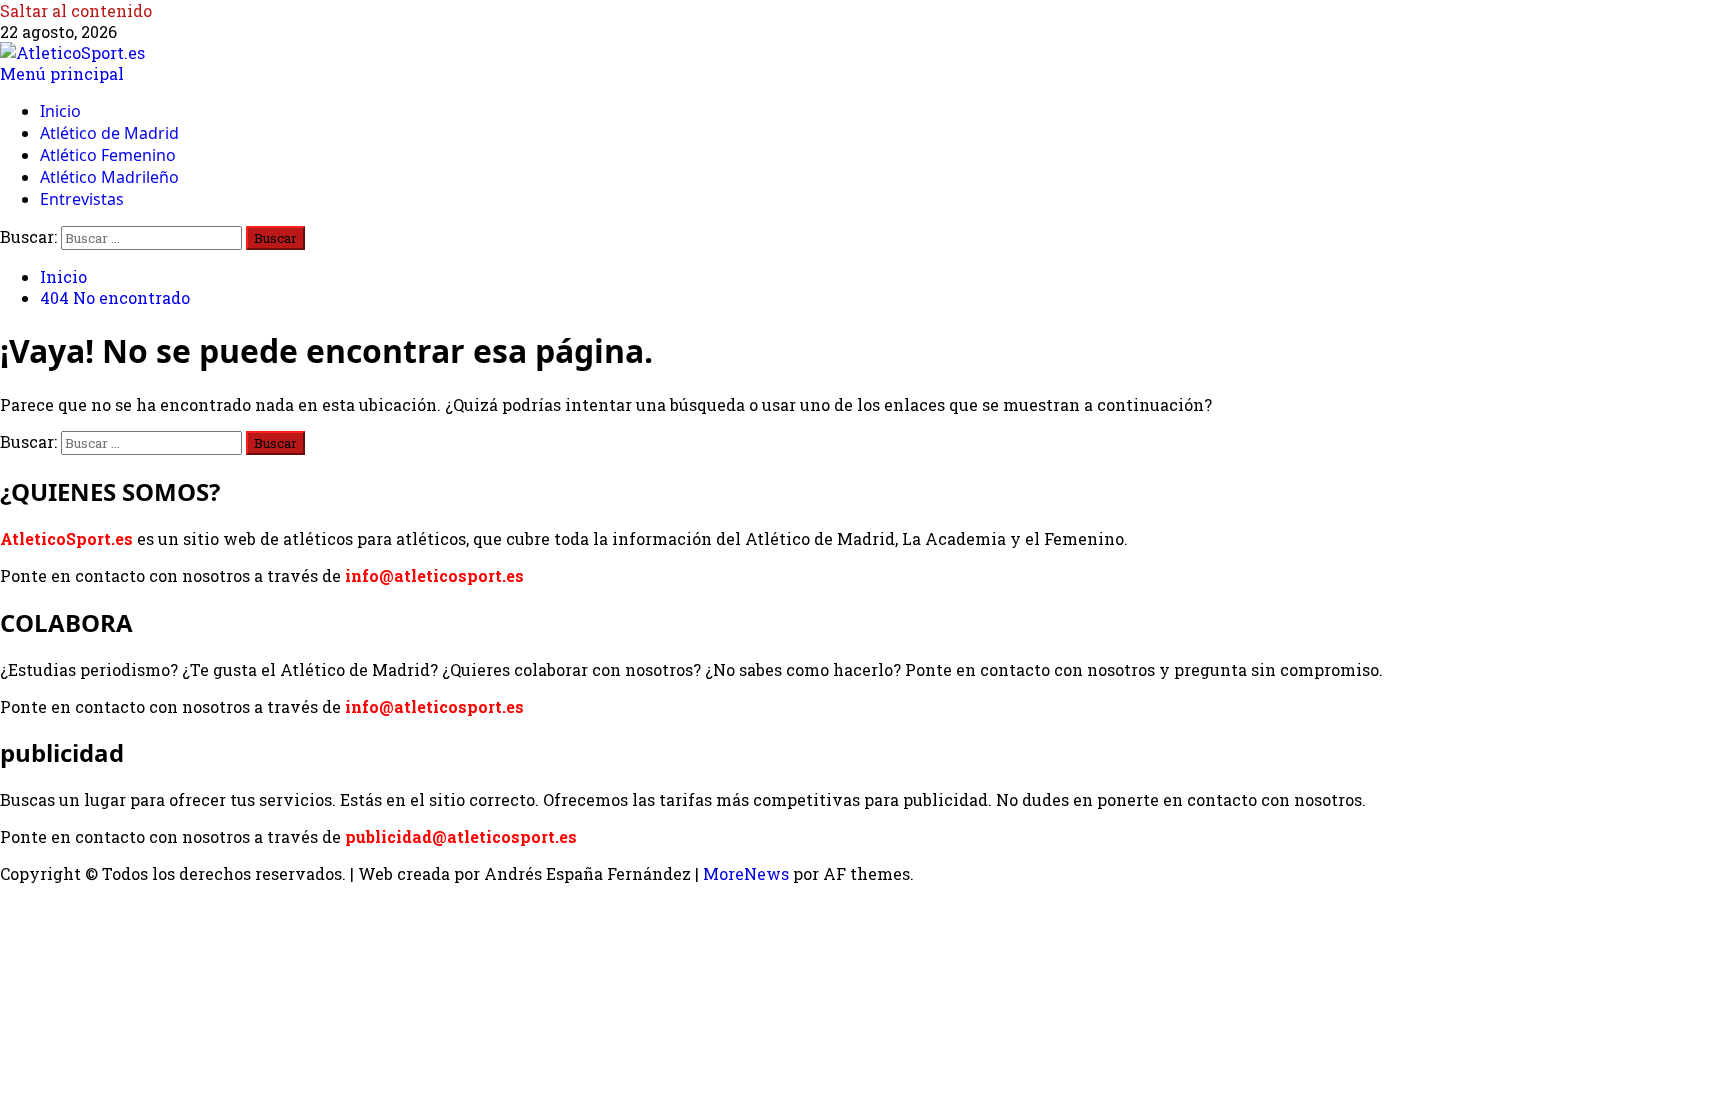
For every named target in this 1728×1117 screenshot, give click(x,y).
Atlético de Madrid (109, 133)
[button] (62, 73)
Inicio (60, 111)
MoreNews (746, 873)
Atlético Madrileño (109, 177)
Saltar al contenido (76, 10)
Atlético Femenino (108, 155)
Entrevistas (82, 199)
